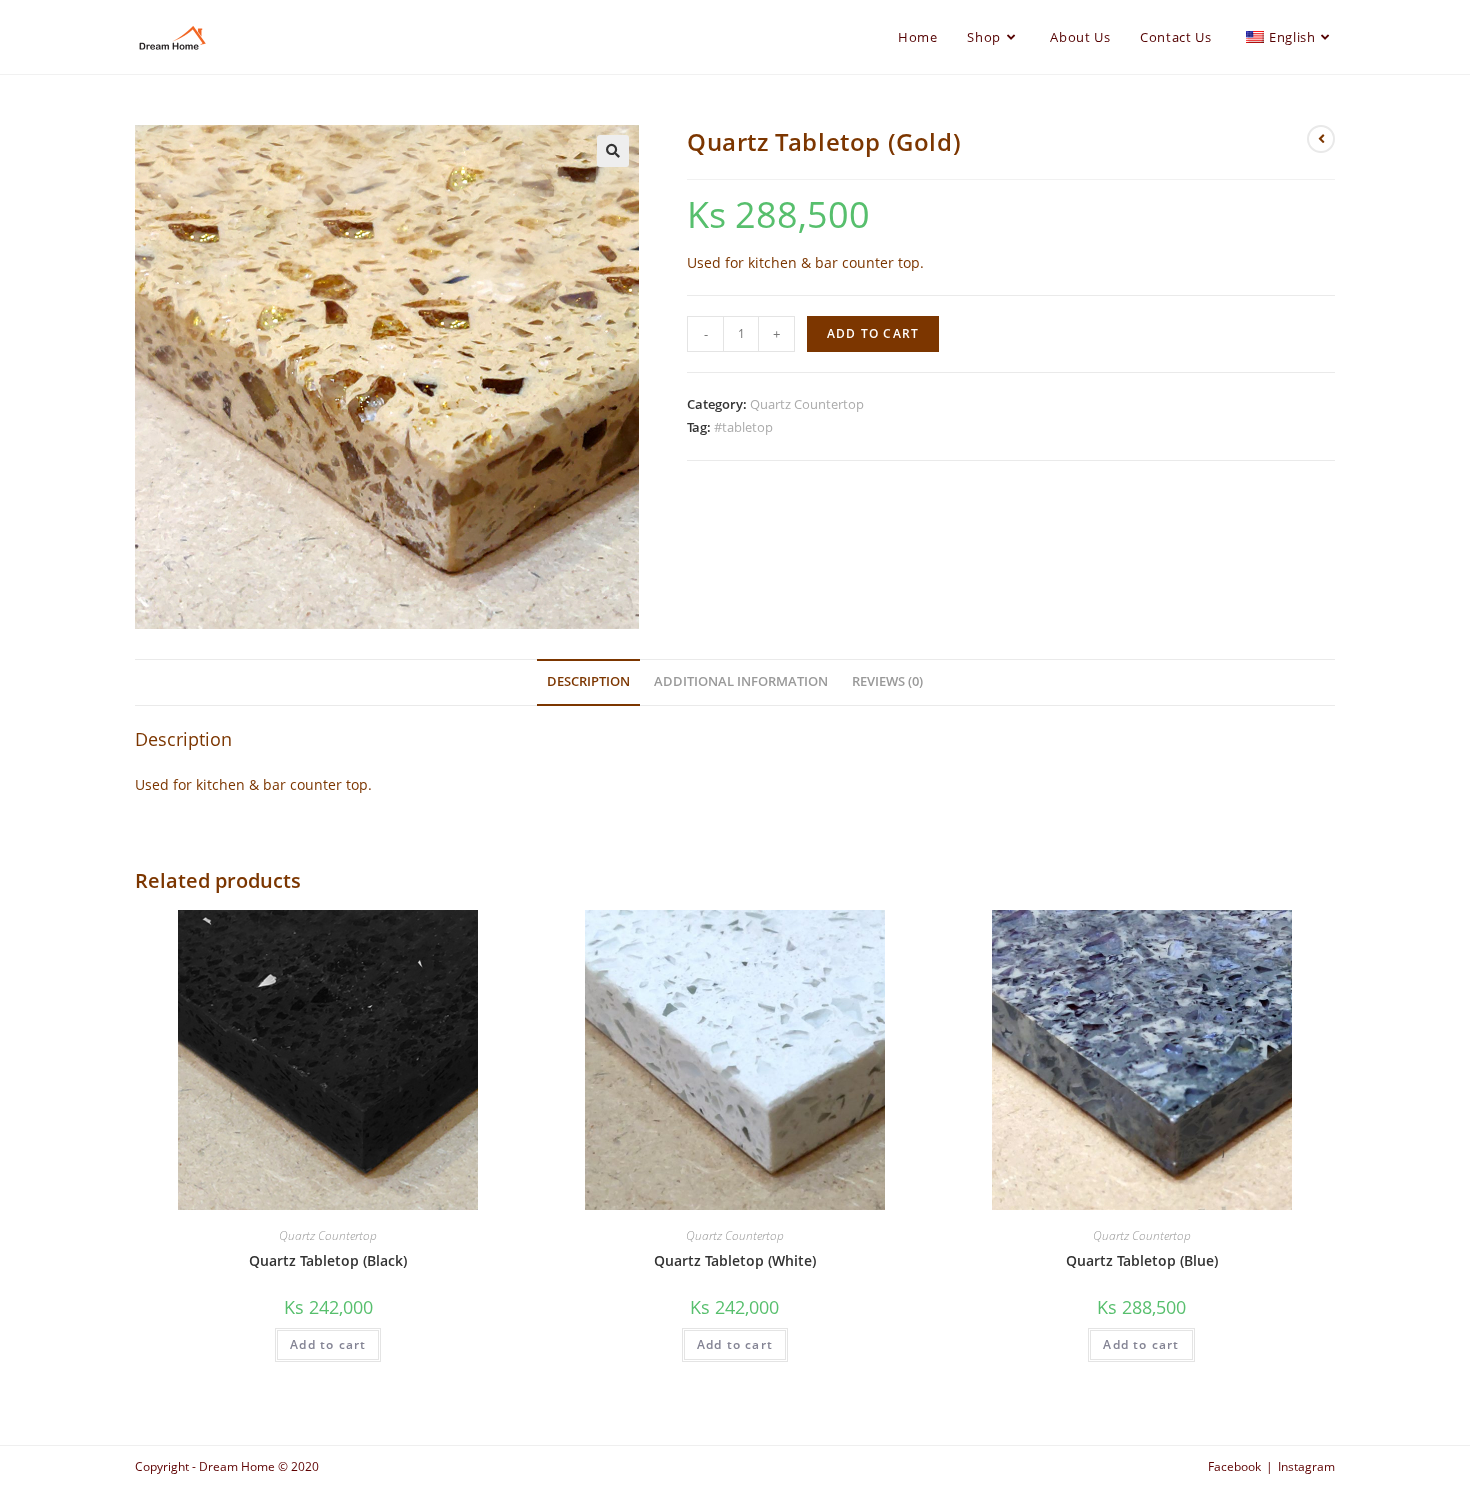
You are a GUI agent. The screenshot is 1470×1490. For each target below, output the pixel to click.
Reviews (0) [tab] (887, 681)
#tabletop (743, 427)
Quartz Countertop (807, 404)
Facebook (1234, 1466)
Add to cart (873, 333)
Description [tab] (588, 681)
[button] (613, 151)
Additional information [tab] (741, 681)
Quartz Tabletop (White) (735, 1260)
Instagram (1306, 1466)
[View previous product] (1321, 139)
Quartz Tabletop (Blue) (1142, 1260)
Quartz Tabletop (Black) (328, 1260)
